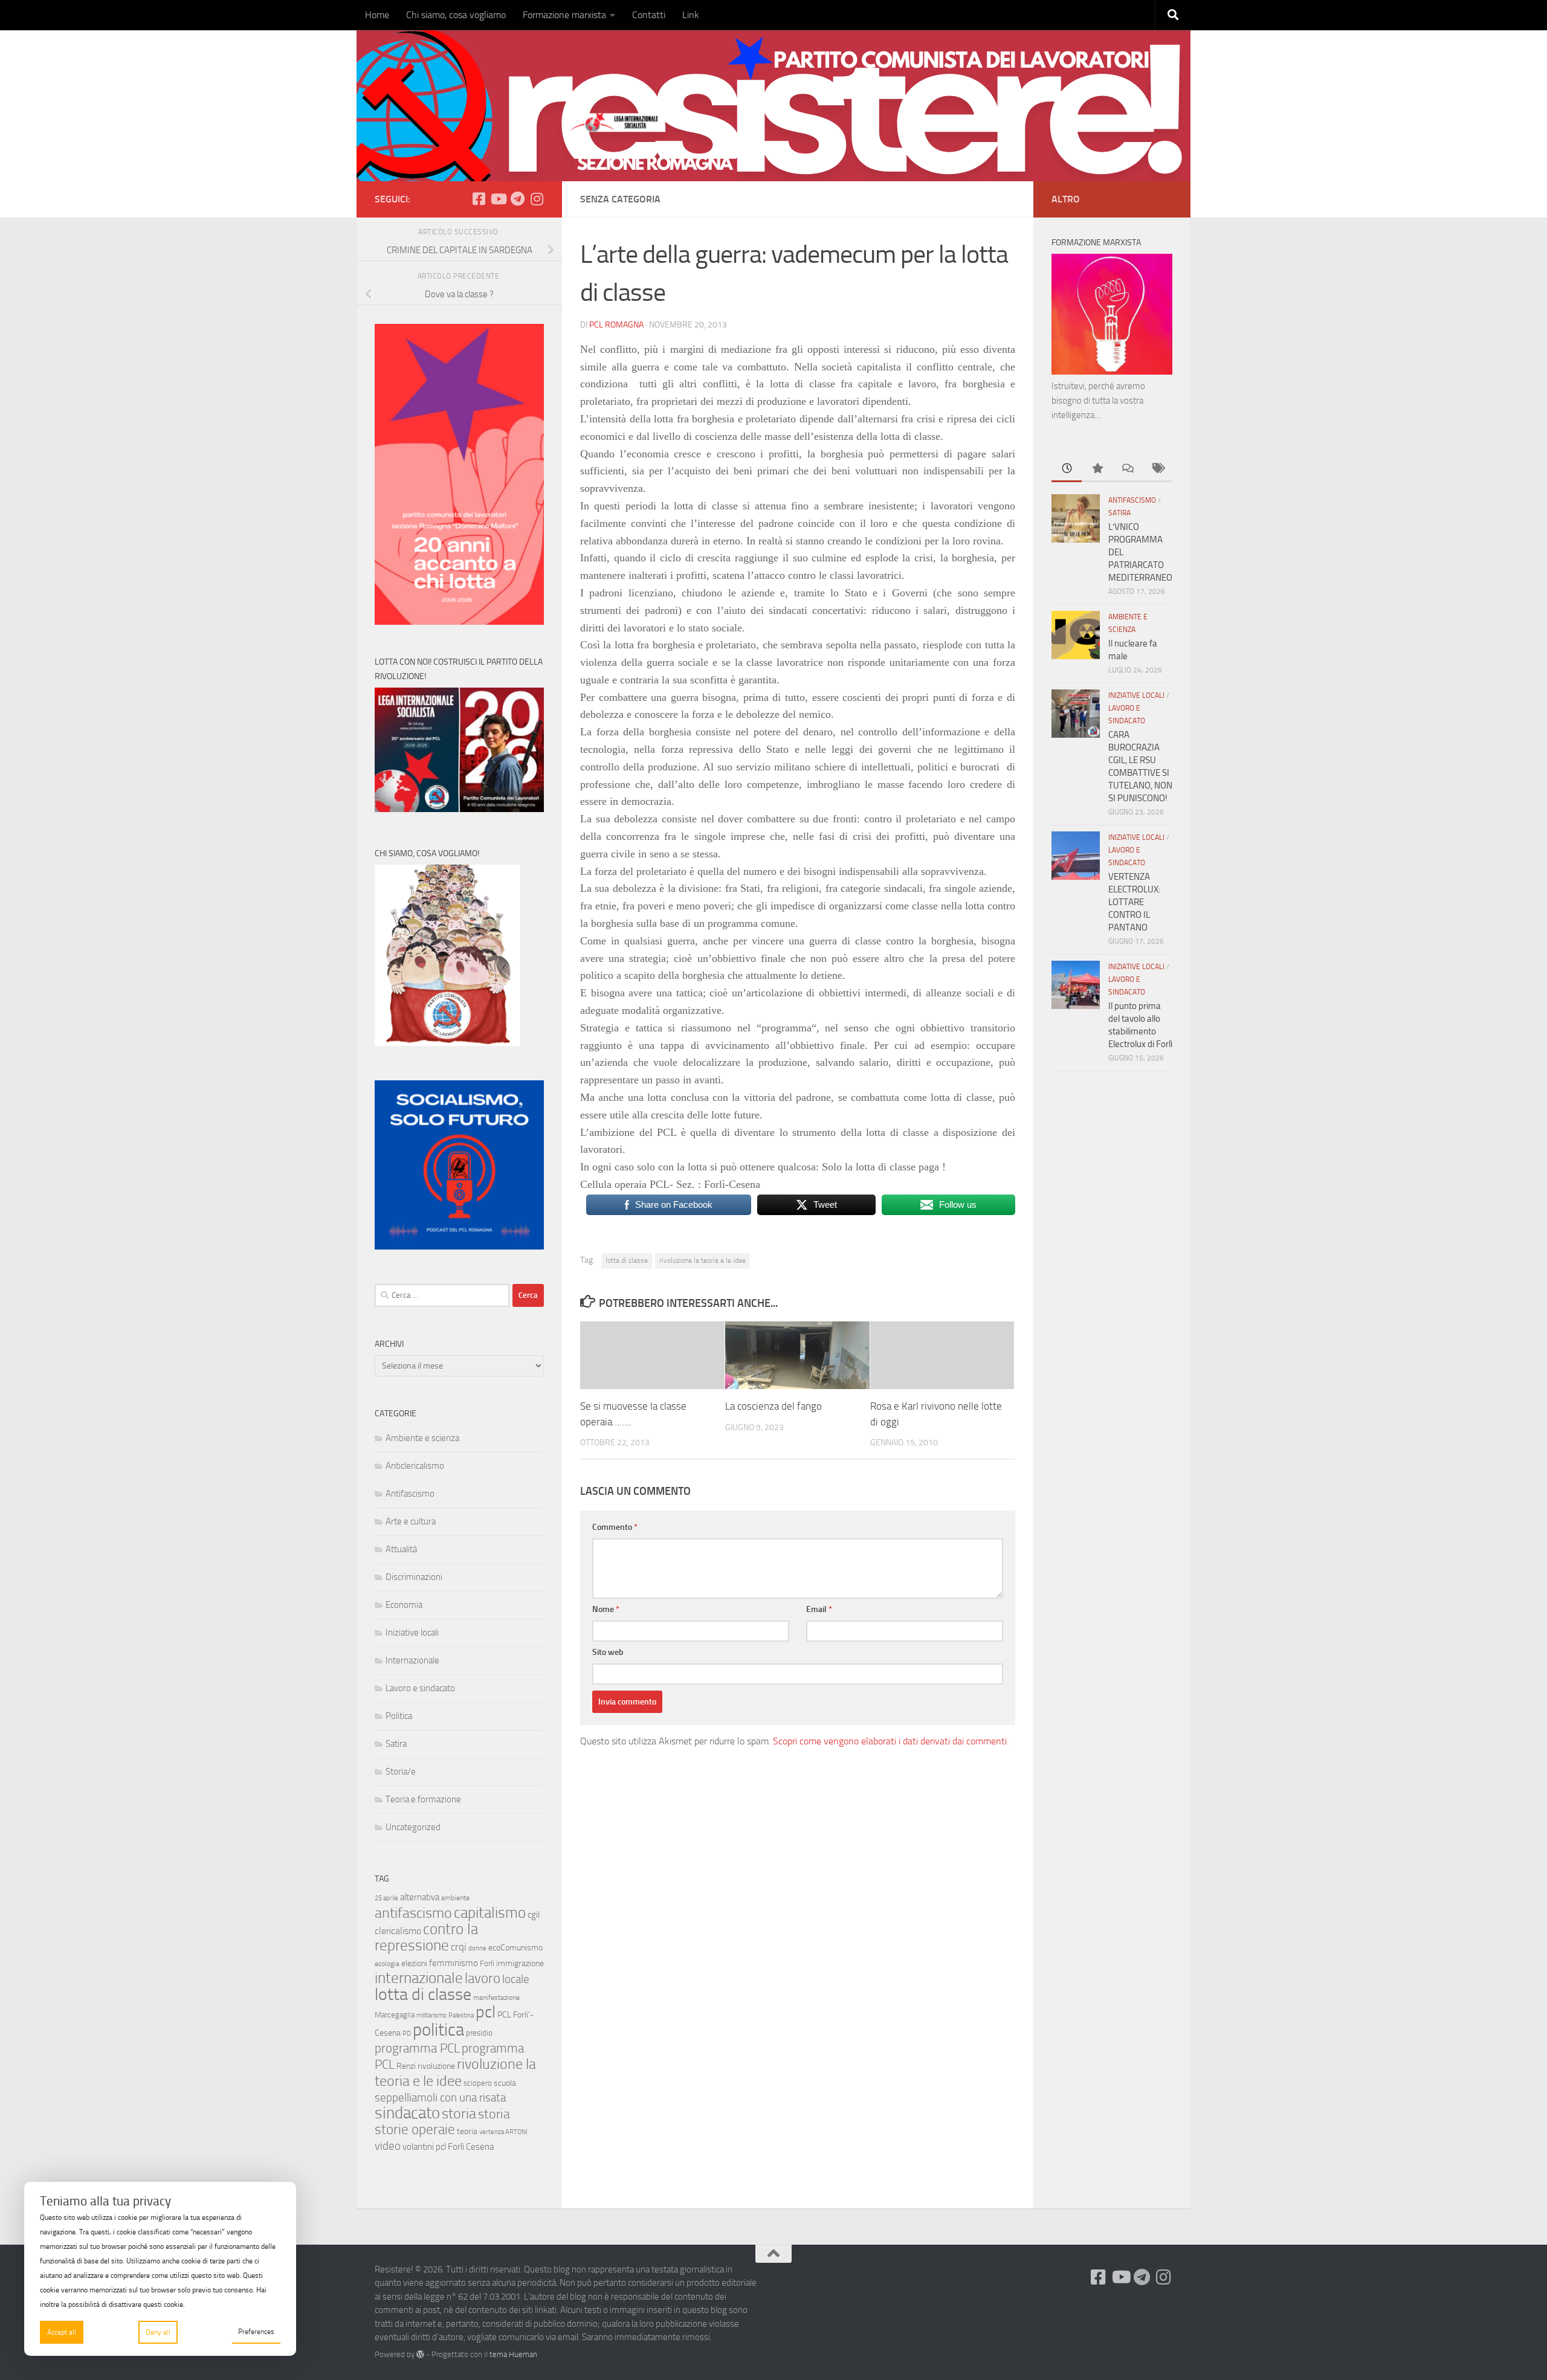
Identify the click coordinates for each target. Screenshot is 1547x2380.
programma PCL (417, 2048)
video (388, 2146)
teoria (467, 2131)
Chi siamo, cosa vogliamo (456, 15)
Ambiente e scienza (422, 1438)
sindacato (407, 2113)
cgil (534, 1915)
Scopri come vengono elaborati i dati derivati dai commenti (890, 1741)
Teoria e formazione (423, 1799)
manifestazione (496, 1998)
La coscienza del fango (773, 1406)
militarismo (431, 2015)
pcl (486, 2012)
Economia (404, 1605)
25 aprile (386, 1898)
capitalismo (490, 1913)
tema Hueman (513, 2354)
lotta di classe (627, 1260)
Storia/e (401, 1772)
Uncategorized (413, 1827)
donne (477, 1948)
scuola (505, 2083)
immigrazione (520, 1963)
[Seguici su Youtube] (498, 199)
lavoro (483, 1978)
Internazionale (412, 1660)
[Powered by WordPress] (420, 2354)
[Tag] (1157, 469)
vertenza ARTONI (503, 2132)
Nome (606, 1609)
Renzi (406, 2066)
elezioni (414, 1963)
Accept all (62, 2332)
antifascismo (413, 1913)
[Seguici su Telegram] (517, 199)
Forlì (487, 1963)
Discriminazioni (414, 1577)
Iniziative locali (412, 1633)
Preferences (256, 2332)
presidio (479, 2033)
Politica (399, 1716)
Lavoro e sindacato (420, 1688)
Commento (615, 1527)
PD (407, 2033)
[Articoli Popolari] (1097, 469)
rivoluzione (436, 2066)
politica (438, 2030)
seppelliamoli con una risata (440, 2098)
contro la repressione (426, 1937)
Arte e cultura (411, 1521)
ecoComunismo (515, 1948)
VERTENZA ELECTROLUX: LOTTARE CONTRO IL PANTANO (1134, 902)
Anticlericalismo (415, 1466)
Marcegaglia (395, 2015)
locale (516, 1979)
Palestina (461, 2015)
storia (459, 2114)
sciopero (478, 2083)
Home (377, 15)
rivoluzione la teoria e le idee (702, 1260)
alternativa (420, 1897)
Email (819, 1609)
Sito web (608, 1652)
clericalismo (398, 1931)
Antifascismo (410, 1494)
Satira (396, 1744)
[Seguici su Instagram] (537, 199)
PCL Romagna (616, 325)
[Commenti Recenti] (1127, 469)
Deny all (158, 2332)
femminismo (454, 1963)
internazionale (419, 1978)
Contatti (649, 15)
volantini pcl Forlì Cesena (448, 2147)
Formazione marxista (564, 15)
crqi (459, 1947)
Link (691, 15)
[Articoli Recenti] (1067, 469)
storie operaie (415, 2130)
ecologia (387, 1964)
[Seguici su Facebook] (479, 199)
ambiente (455, 1898)
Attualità (401, 1549)
